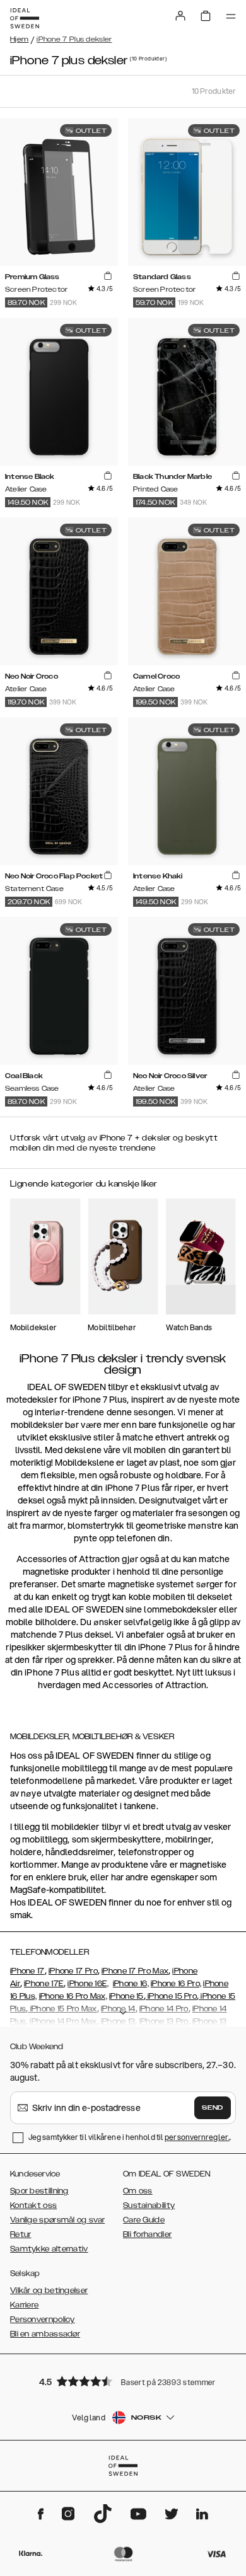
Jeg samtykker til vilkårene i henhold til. (130, 2137)
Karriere (24, 2305)
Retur (21, 2234)
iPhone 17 (27, 1971)
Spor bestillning (39, 2191)
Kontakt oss (33, 2205)
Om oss (138, 2191)
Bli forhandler (147, 2234)
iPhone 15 (126, 1996)
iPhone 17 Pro (73, 1971)
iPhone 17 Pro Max (135, 1971)
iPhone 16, (131, 1984)
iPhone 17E (44, 1984)
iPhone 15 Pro (171, 1996)
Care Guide (144, 2220)
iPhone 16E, (88, 1984)
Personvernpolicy (43, 2320)
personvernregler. (197, 2137)
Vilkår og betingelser (49, 2291)
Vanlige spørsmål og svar (57, 2220)
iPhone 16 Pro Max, (73, 1996)
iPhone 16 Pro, (176, 1984)
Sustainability (149, 2205)
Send (213, 2108)
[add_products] (108, 276)
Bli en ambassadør (45, 2334)
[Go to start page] (25, 18)
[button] (123, 2381)
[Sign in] (180, 16)
